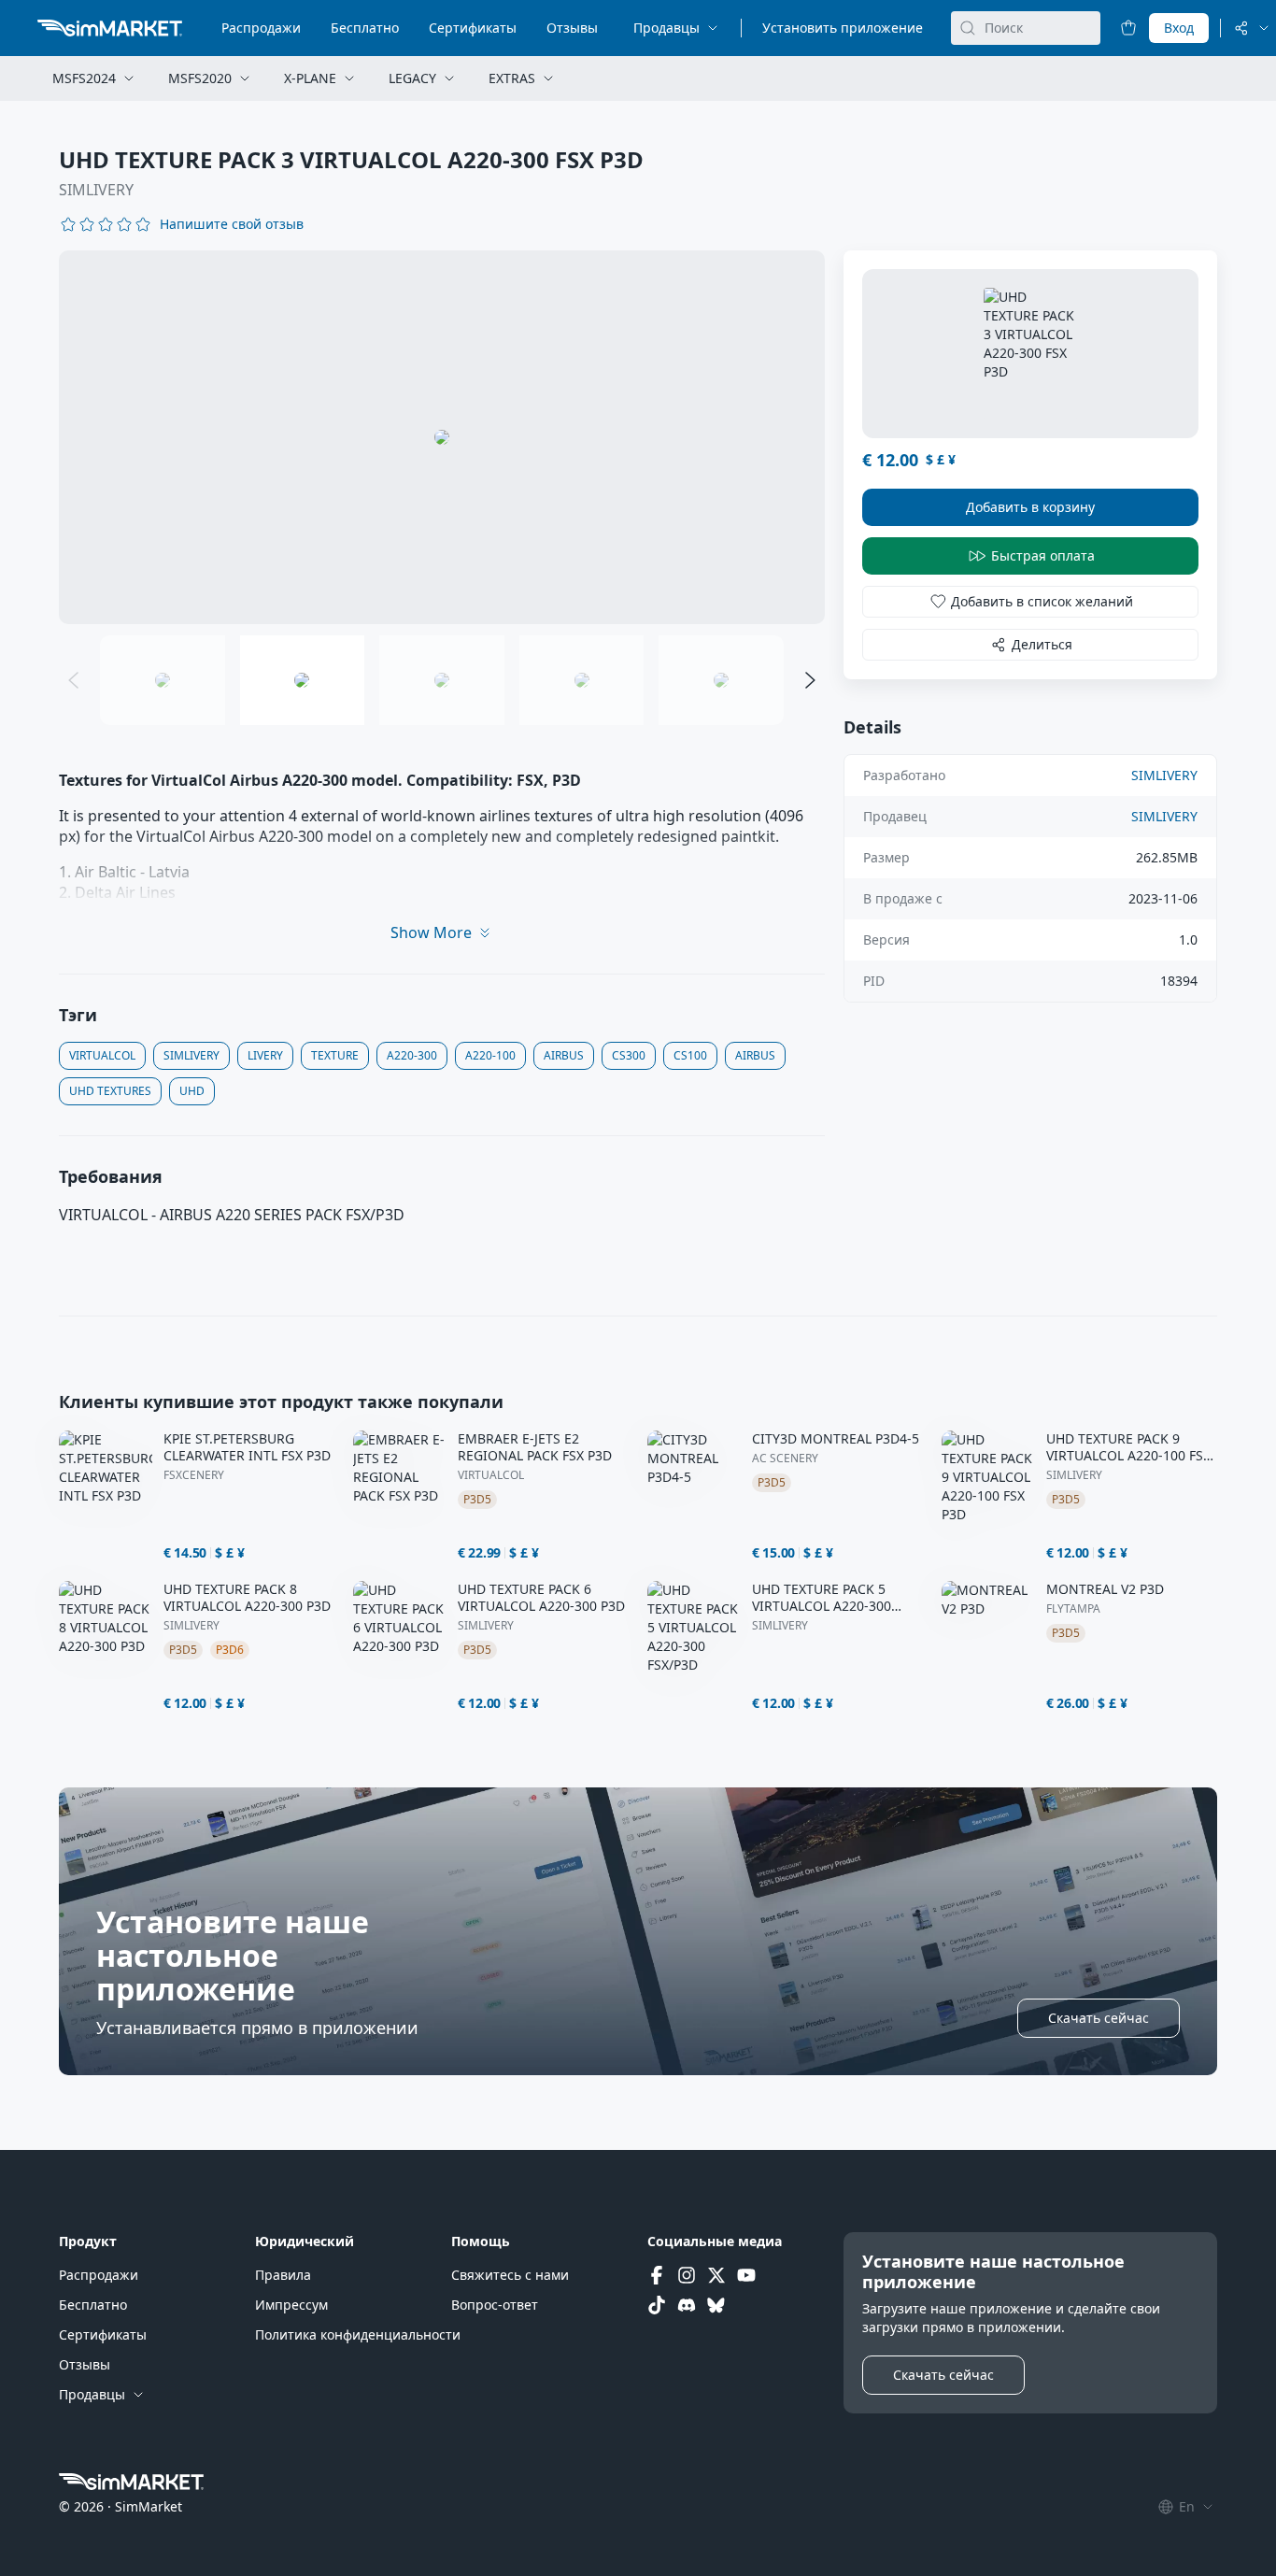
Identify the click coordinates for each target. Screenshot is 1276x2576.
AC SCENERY (785, 1459)
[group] (442, 437)
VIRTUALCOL (491, 1475)
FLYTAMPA (1073, 1609)
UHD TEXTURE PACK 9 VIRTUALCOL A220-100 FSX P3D (1128, 1447)
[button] (232, 224)
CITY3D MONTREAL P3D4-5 (836, 1439)
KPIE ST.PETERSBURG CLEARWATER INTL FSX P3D (247, 1447)
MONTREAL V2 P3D (1105, 1589)
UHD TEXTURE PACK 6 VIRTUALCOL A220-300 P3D (541, 1598)
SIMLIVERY (96, 190)
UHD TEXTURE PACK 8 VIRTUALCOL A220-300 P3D (247, 1598)
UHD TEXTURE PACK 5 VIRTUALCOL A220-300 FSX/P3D (822, 1598)
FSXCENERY (194, 1475)
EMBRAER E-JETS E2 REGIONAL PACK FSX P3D (535, 1447)
